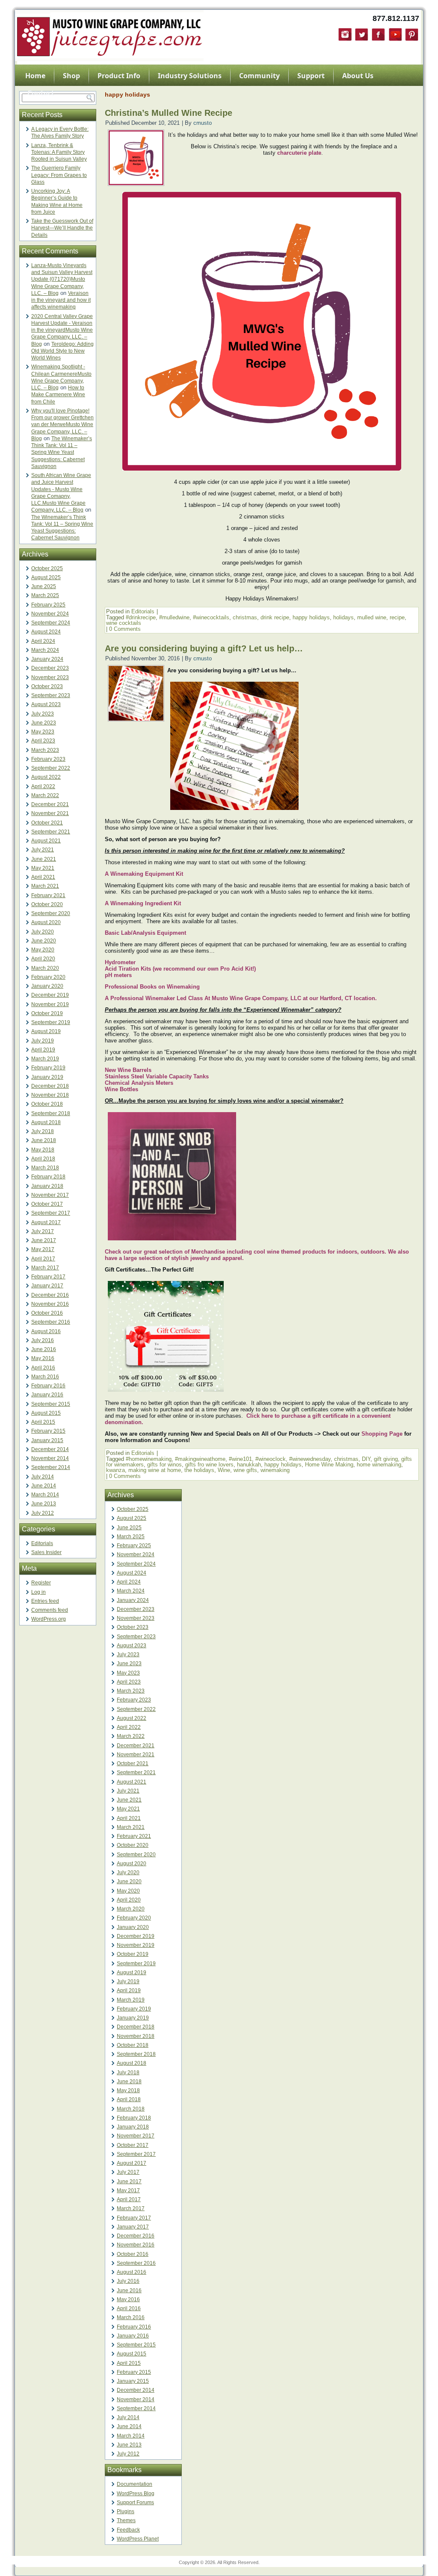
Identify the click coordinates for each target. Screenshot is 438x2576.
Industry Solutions (190, 76)
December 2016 (50, 1295)
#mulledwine (174, 617)
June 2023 (44, 723)
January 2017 (47, 1286)
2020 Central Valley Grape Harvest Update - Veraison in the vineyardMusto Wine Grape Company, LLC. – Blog (62, 330)
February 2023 (48, 759)
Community (259, 76)
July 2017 (43, 1231)
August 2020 (46, 922)
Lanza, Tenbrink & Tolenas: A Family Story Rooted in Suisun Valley (59, 152)
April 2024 (43, 641)
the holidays (199, 1470)
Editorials (42, 1543)
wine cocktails (124, 623)
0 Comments (125, 629)
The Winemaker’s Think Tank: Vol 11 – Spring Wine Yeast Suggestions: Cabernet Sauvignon (62, 452)
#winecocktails (211, 617)
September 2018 (51, 1113)
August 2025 (46, 577)
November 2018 (50, 1095)
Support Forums (135, 2502)
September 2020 (51, 913)
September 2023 (51, 695)
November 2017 (50, 1195)
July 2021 (43, 850)
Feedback (128, 2530)
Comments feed (50, 1610)
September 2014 (51, 1467)
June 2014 (44, 1486)
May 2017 (43, 1249)
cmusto (203, 123)
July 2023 (43, 714)
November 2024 (50, 614)
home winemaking (379, 1465)
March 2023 (45, 750)
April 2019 (43, 1050)
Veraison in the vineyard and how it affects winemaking (61, 300)
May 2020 (43, 950)
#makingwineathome (200, 1459)
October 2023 (47, 686)
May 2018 (43, 1150)
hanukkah (249, 1465)
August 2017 (46, 1222)
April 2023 (43, 741)
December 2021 (50, 804)
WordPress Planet (138, 2539)
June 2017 (44, 1240)
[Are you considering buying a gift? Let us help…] (136, 719)
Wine (224, 1470)
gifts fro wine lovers (209, 1465)
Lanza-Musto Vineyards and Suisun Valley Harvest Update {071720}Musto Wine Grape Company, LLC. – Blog (62, 279)
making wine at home (155, 1470)
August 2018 (46, 1122)
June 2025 (44, 586)
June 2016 (44, 1349)
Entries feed (45, 1601)
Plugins (126, 2511)
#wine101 (240, 1459)
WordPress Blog (136, 2494)
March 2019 (45, 1059)
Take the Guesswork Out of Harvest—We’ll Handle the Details (62, 228)
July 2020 (43, 932)
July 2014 (43, 1477)
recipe (397, 617)
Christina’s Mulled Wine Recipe (169, 113)
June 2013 (44, 1504)
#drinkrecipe (141, 617)
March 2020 (45, 968)
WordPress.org (49, 1619)
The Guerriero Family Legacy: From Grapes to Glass (59, 175)
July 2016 (43, 1340)
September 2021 (51, 832)
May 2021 (43, 868)
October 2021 (47, 823)
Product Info (119, 76)
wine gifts (245, 1470)
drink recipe (275, 617)
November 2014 (50, 1458)
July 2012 (43, 1513)
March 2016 (45, 1377)
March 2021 (45, 886)
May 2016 (43, 1358)
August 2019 (46, 1031)
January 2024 (47, 659)
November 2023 (50, 677)
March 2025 (45, 595)
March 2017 (45, 1268)
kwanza (115, 1470)
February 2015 (48, 1431)
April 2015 (43, 1422)
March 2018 (45, 1168)
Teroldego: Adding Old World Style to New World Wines (62, 351)
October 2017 (47, 1204)
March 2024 (45, 650)
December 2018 (50, 1086)
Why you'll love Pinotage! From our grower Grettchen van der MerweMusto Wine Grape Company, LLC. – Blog (62, 425)
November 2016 (50, 1304)
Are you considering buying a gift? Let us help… (204, 648)
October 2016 (47, 1313)
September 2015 (51, 1404)
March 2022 (45, 795)
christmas (245, 617)
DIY (366, 1459)
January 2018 (47, 1186)
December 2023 (50, 668)
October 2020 (47, 904)
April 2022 (43, 786)
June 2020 (44, 941)
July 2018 (43, 1131)
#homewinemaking (149, 1459)
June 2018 (44, 1140)
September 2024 (51, 623)
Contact (41, 93)
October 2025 (47, 568)
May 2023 (43, 732)
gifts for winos (164, 1465)
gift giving (386, 1459)
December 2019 (50, 995)
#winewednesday (310, 1459)
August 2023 (46, 704)
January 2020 (47, 986)
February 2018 (48, 1177)
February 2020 (48, 977)
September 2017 (51, 1213)
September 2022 (51, 768)
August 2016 (46, 1331)
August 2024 (46, 632)
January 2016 (47, 1395)
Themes (126, 2520)
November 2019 (50, 1004)
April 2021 (43, 877)
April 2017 (43, 1259)
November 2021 (50, 813)
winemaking (275, 1470)
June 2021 (44, 859)
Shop (71, 76)
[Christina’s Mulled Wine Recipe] (136, 183)
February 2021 (48, 895)
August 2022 (46, 777)
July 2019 (43, 1041)
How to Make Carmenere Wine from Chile (58, 395)
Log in (38, 1592)
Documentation (135, 2484)
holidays (343, 617)
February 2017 (48, 1277)
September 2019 (51, 1022)
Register (41, 1583)
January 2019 (47, 1077)
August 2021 (46, 841)
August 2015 (46, 1413)
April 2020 (43, 959)
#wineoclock (271, 1459)
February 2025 (48, 605)
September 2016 (51, 1322)
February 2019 (48, 1068)
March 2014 (45, 1495)
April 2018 (43, 1159)
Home (35, 76)
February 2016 (48, 1386)
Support (311, 76)
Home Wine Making (329, 1465)
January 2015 (47, 1440)
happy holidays (311, 617)
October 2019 (47, 1013)
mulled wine (372, 617)
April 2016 (43, 1368)
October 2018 (47, 1104)
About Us (358, 76)
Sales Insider (46, 1552)
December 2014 (50, 1449)
